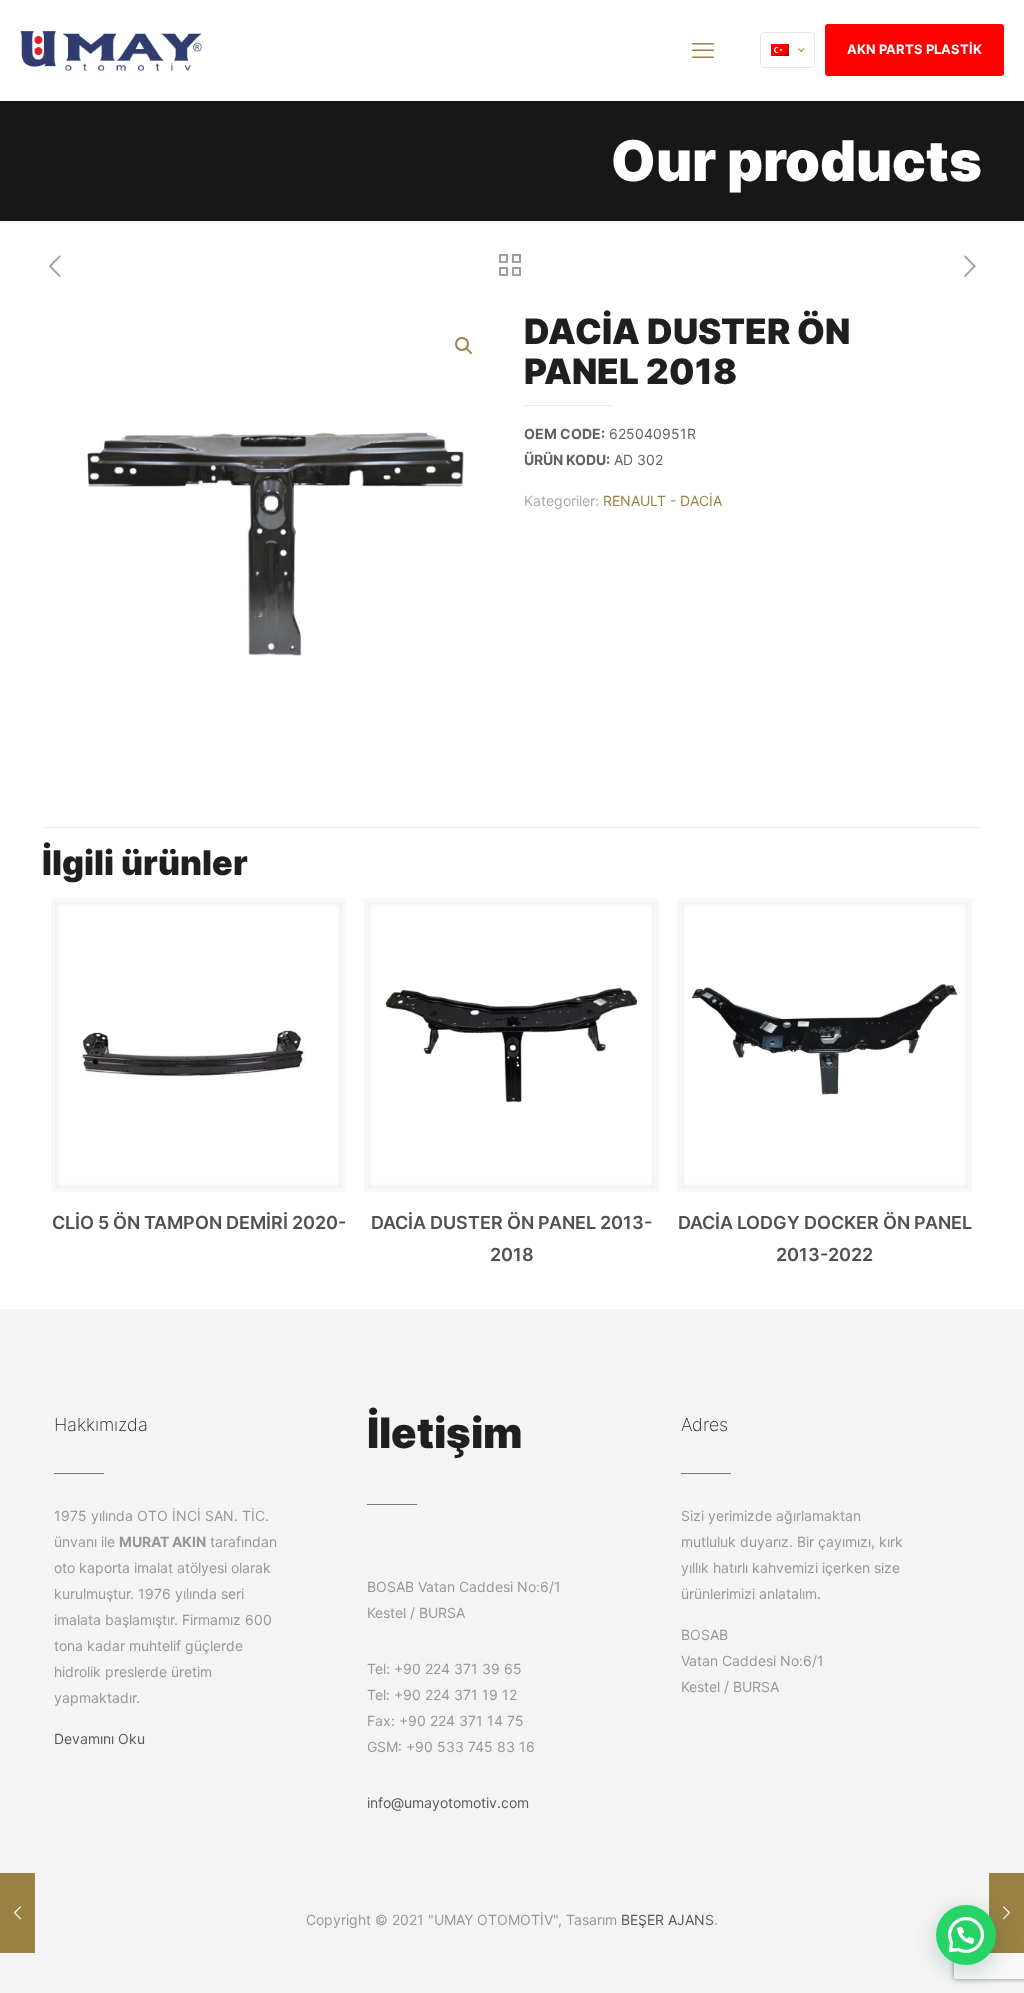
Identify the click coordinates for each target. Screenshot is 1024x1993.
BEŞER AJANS (667, 1919)
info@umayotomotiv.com (448, 1802)
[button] (465, 346)
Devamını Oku (99, 1738)
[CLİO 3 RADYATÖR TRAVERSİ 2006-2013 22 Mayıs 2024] (1006, 1913)
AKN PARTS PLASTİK (914, 49)
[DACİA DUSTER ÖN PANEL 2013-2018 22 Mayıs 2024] (17, 1913)
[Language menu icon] (787, 50)
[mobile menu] (703, 50)
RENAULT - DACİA (662, 500)
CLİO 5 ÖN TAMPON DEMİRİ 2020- (199, 1222)
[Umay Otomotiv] (111, 50)
